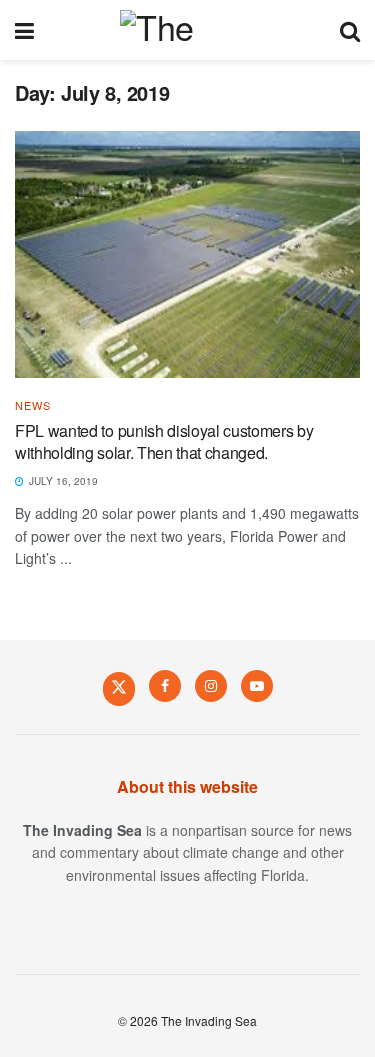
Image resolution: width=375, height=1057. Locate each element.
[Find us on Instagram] (211, 686)
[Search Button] (350, 30)
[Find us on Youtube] (257, 686)
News (33, 405)
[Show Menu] (24, 30)
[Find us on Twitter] (119, 688)
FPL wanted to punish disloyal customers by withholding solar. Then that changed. (164, 441)
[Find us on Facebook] (165, 686)
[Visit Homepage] (186, 30)
